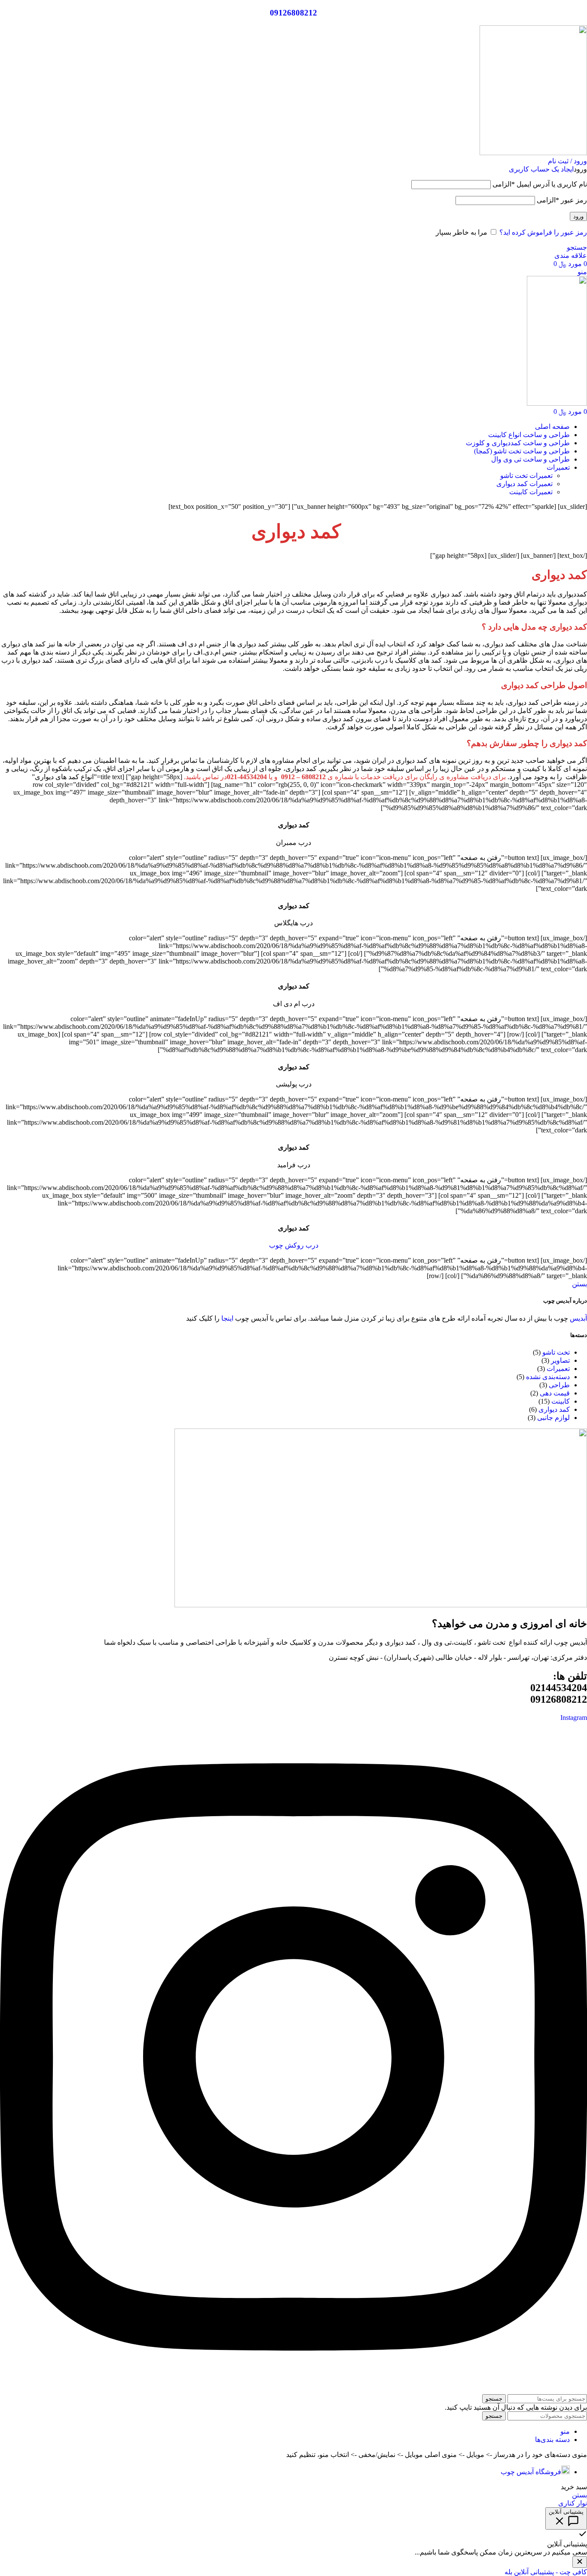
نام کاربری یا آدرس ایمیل (540, 184)
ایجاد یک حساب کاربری (541, 169)
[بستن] (580, 2562)
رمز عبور (562, 200)
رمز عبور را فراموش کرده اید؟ (543, 232)
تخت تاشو (556, 1352)
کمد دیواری (554, 1409)
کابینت (561, 1401)
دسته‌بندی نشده (548, 1377)
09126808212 (293, 13)
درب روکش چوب (294, 1245)
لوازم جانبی (553, 1418)
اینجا (227, 1318)
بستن (579, 1284)
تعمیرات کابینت (531, 492)
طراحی (559, 1385)
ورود (578, 216)
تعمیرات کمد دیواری (524, 484)
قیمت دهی (555, 1393)
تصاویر (560, 1360)
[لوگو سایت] (533, 153)
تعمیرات (558, 1369)
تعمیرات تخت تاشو (526, 476)
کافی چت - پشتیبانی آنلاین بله (546, 2572)
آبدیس (578, 1318)
